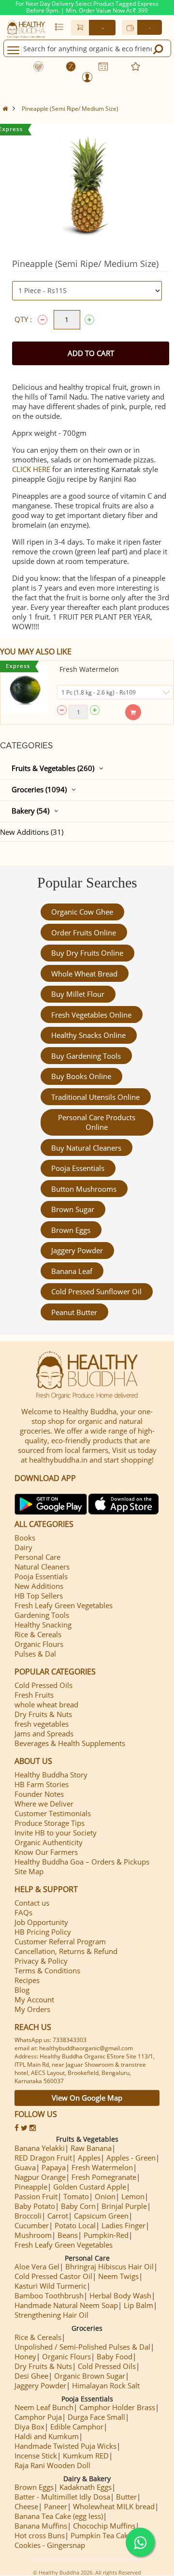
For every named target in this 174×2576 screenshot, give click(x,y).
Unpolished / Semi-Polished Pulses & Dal (82, 2347)
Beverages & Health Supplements (70, 1743)
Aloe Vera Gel (37, 2266)
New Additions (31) (32, 832)
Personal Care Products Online (97, 1122)
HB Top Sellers (39, 1596)
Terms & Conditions (47, 1970)
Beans (68, 2235)
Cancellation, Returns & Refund (66, 1951)
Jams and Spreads (44, 1733)
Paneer (56, 2506)
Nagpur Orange (40, 2177)
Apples (89, 2158)
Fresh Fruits (34, 1695)
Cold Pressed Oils (43, 1685)
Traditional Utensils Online (95, 1097)
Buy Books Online (81, 1076)
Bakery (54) (30, 811)
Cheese (26, 2506)
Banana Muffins (41, 2526)
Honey (25, 2356)
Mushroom (33, 2235)
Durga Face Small (96, 2417)
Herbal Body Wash (120, 2295)
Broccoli (28, 2216)
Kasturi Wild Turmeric (51, 2286)
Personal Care (37, 1557)
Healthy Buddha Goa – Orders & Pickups (82, 1862)
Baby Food (115, 2356)
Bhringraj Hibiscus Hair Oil (109, 2266)
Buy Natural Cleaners (86, 1148)
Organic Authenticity (49, 1842)
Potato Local (75, 2225)
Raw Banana (91, 2148)
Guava (25, 2167)
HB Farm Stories (42, 1784)
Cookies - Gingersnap (50, 2545)
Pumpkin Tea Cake (101, 2535)
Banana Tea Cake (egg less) (59, 2516)
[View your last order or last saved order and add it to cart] (59, 27)
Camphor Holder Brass (117, 2407)
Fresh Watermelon (89, 669)
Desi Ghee (31, 2376)
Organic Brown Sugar (90, 2376)
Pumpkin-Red (106, 2235)
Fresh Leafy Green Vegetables (64, 1605)
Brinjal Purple (124, 2206)
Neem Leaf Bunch (44, 2407)
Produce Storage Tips (50, 1823)
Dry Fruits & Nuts (43, 1714)
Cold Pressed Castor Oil (53, 2276)
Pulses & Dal (35, 1654)
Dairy (23, 1547)
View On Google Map (87, 2098)
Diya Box (29, 2427)
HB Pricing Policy (43, 1932)
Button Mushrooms (84, 1189)
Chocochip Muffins (104, 2526)
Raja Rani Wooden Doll (52, 2465)
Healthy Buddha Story (51, 1775)
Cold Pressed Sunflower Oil (96, 1291)
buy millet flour (78, 994)
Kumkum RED (86, 2456)
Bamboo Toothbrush (49, 2295)
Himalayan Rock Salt (106, 2385)
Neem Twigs (118, 2276)
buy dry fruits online (87, 953)
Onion (105, 2196)
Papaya (54, 2167)
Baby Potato (35, 2206)
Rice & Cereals (38, 1634)
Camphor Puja (38, 2417)
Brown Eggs (71, 1230)
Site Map (29, 1871)
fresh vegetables (42, 1724)
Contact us (32, 1903)
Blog (22, 1990)
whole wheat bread (84, 974)
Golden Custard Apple (90, 2187)
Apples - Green (131, 2158)
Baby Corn (78, 2206)
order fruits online (84, 933)
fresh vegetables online (91, 1015)
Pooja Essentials (78, 1168)
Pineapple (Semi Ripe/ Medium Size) (70, 109)
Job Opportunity (41, 1922)
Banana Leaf (72, 1271)
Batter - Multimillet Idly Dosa (62, 2497)
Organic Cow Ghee (82, 912)
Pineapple (31, 2187)
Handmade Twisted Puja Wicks (65, 2446)
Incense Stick (36, 2456)
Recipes (27, 1980)
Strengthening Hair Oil (51, 2315)
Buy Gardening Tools (86, 1056)
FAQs (23, 1912)
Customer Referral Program (60, 1941)
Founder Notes (39, 1794)
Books (25, 1538)
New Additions (39, 1586)
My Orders (32, 2009)
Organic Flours (39, 1644)
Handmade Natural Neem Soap (66, 2305)
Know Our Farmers (46, 1852)
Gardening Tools (42, 1615)
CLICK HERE (31, 469)
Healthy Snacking (43, 1625)
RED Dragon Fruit (43, 2158)
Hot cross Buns (40, 2535)
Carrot (58, 2216)
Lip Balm (138, 2305)
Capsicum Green (101, 2216)
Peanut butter (74, 1312)
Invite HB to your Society (56, 1833)
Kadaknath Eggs (86, 2487)
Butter (126, 2497)
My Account (34, 1999)
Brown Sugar (73, 1209)
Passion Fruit (36, 2196)
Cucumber (32, 2225)
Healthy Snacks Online (88, 1035)
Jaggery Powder (77, 1250)
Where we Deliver (44, 1804)
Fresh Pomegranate (104, 2177)
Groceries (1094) (39, 789)
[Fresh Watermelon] (24, 689)
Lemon (133, 2196)
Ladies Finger (123, 2225)
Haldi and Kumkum (47, 2436)
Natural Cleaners (42, 1567)
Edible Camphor (77, 2427)
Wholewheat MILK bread (114, 2506)
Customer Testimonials (53, 1813)
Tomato (76, 2196)
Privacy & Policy (41, 1961)
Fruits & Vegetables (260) (53, 768)
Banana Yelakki (40, 2148)
